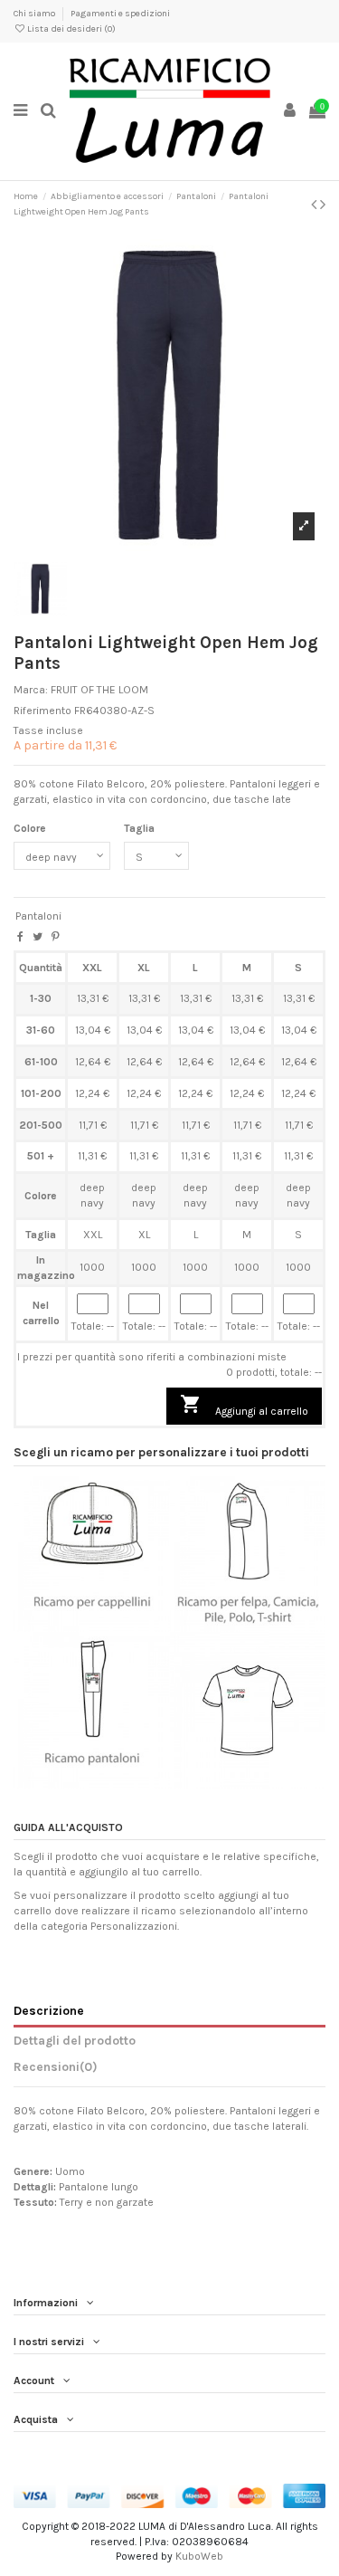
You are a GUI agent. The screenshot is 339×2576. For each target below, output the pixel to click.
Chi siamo (35, 14)
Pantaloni (38, 916)
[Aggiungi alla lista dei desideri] (71, 1627)
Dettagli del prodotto (75, 2040)
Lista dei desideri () (71, 29)
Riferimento (42, 711)
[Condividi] (20, 937)
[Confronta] (91, 1627)
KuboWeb (199, 2556)
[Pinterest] (56, 937)
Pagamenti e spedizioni (120, 14)
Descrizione (49, 2010)
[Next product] (323, 205)
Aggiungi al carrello (244, 1405)
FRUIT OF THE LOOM (99, 690)
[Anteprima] (113, 1627)
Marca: (31, 690)
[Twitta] (38, 937)
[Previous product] (315, 205)
